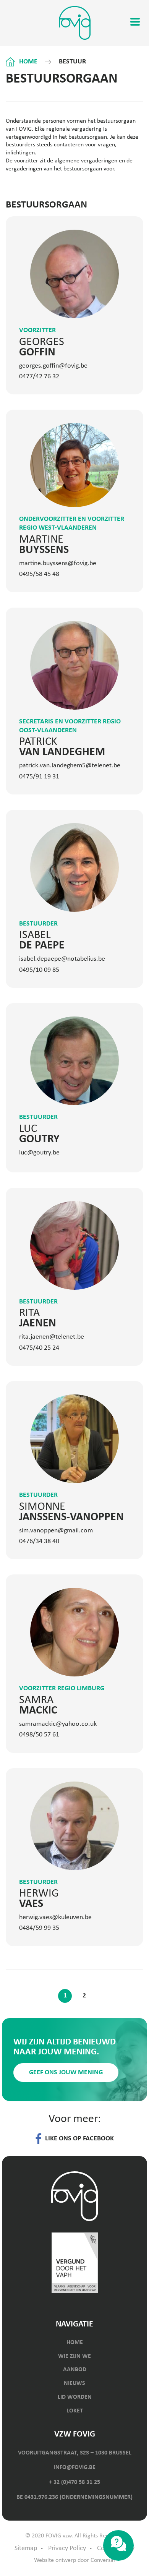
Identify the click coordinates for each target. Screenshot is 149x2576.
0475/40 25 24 (39, 1348)
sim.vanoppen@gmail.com (56, 1531)
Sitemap (26, 2548)
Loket (75, 2411)
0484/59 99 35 (39, 1928)
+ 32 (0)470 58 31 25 (74, 2482)
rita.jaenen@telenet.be (52, 1337)
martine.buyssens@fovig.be (58, 563)
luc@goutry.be (39, 1153)
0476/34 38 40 (39, 1541)
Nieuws (74, 2383)
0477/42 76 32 (39, 377)
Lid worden (75, 2397)
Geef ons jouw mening (66, 2073)
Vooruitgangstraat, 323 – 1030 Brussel (75, 2453)
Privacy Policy (67, 2548)
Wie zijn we (74, 2356)
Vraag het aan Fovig (118, 2545)
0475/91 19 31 (39, 777)
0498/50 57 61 (39, 1735)
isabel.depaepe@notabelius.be (62, 959)
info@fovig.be (75, 2467)
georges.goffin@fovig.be (53, 366)
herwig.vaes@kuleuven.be (55, 1917)
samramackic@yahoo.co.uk (58, 1724)
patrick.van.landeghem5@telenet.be (70, 766)
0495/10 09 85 (39, 970)
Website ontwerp (55, 2560)
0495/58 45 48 (39, 574)
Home (28, 62)
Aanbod (75, 2370)
